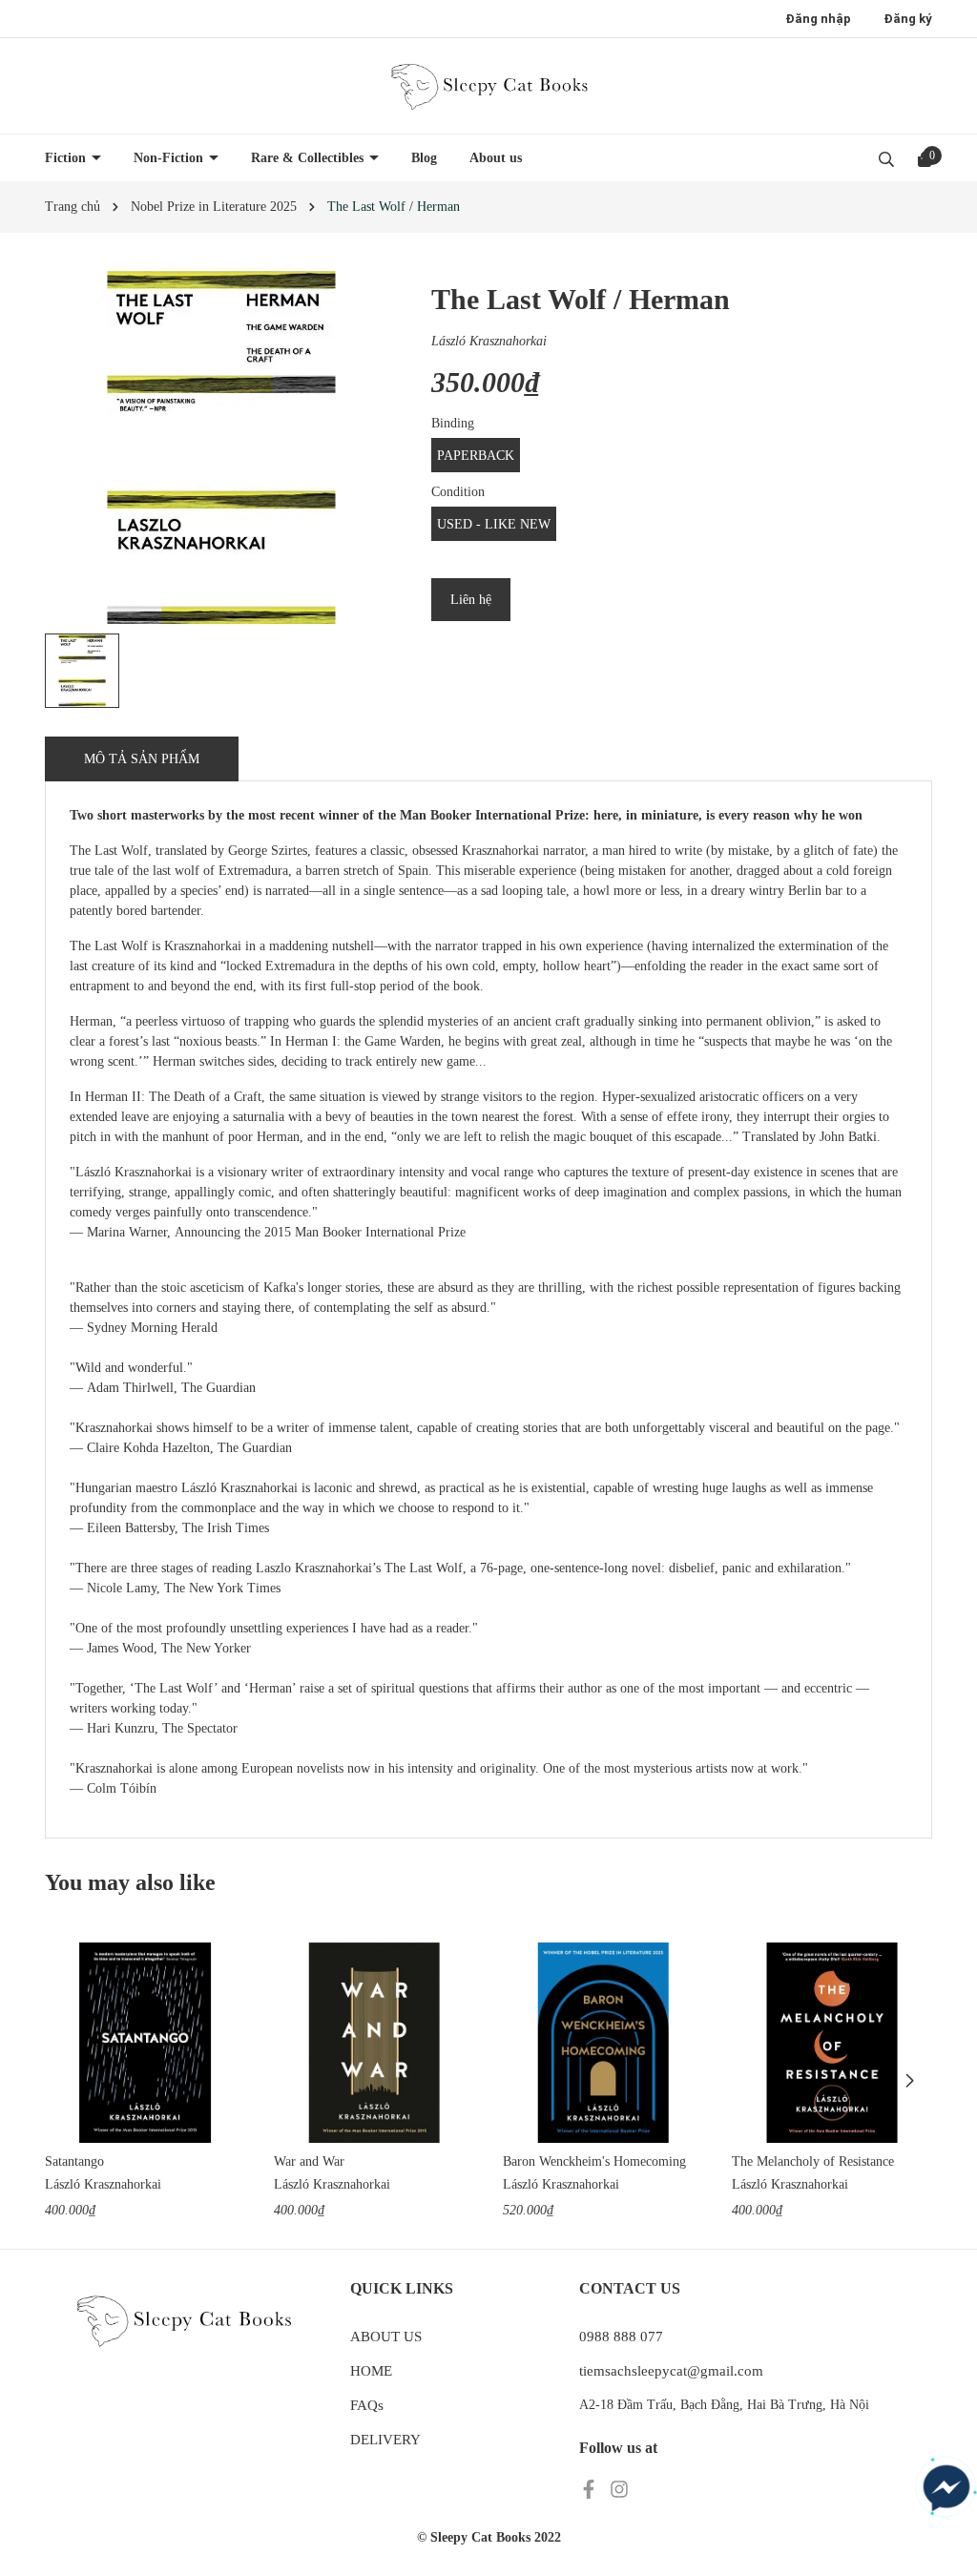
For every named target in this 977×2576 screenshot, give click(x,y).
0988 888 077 (621, 2337)
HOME (371, 2371)
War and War (309, 2161)
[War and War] (374, 2043)
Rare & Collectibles (309, 158)
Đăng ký (908, 19)
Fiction (67, 158)
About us (496, 158)
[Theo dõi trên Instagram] (619, 2488)
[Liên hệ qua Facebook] (946, 2488)
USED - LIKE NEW (494, 524)
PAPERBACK (476, 456)
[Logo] (488, 86)
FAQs (367, 2405)
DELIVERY (385, 2440)
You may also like (130, 1882)
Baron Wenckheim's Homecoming (594, 2161)
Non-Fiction (170, 158)
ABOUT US (386, 2337)
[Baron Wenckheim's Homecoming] (603, 2043)
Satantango (74, 2161)
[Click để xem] (221, 447)
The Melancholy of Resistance (813, 2161)
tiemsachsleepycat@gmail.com (671, 2371)
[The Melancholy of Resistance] (832, 2043)
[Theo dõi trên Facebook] (591, 2488)
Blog (424, 158)
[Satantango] (145, 2043)
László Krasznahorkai (489, 341)
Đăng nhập (818, 19)
